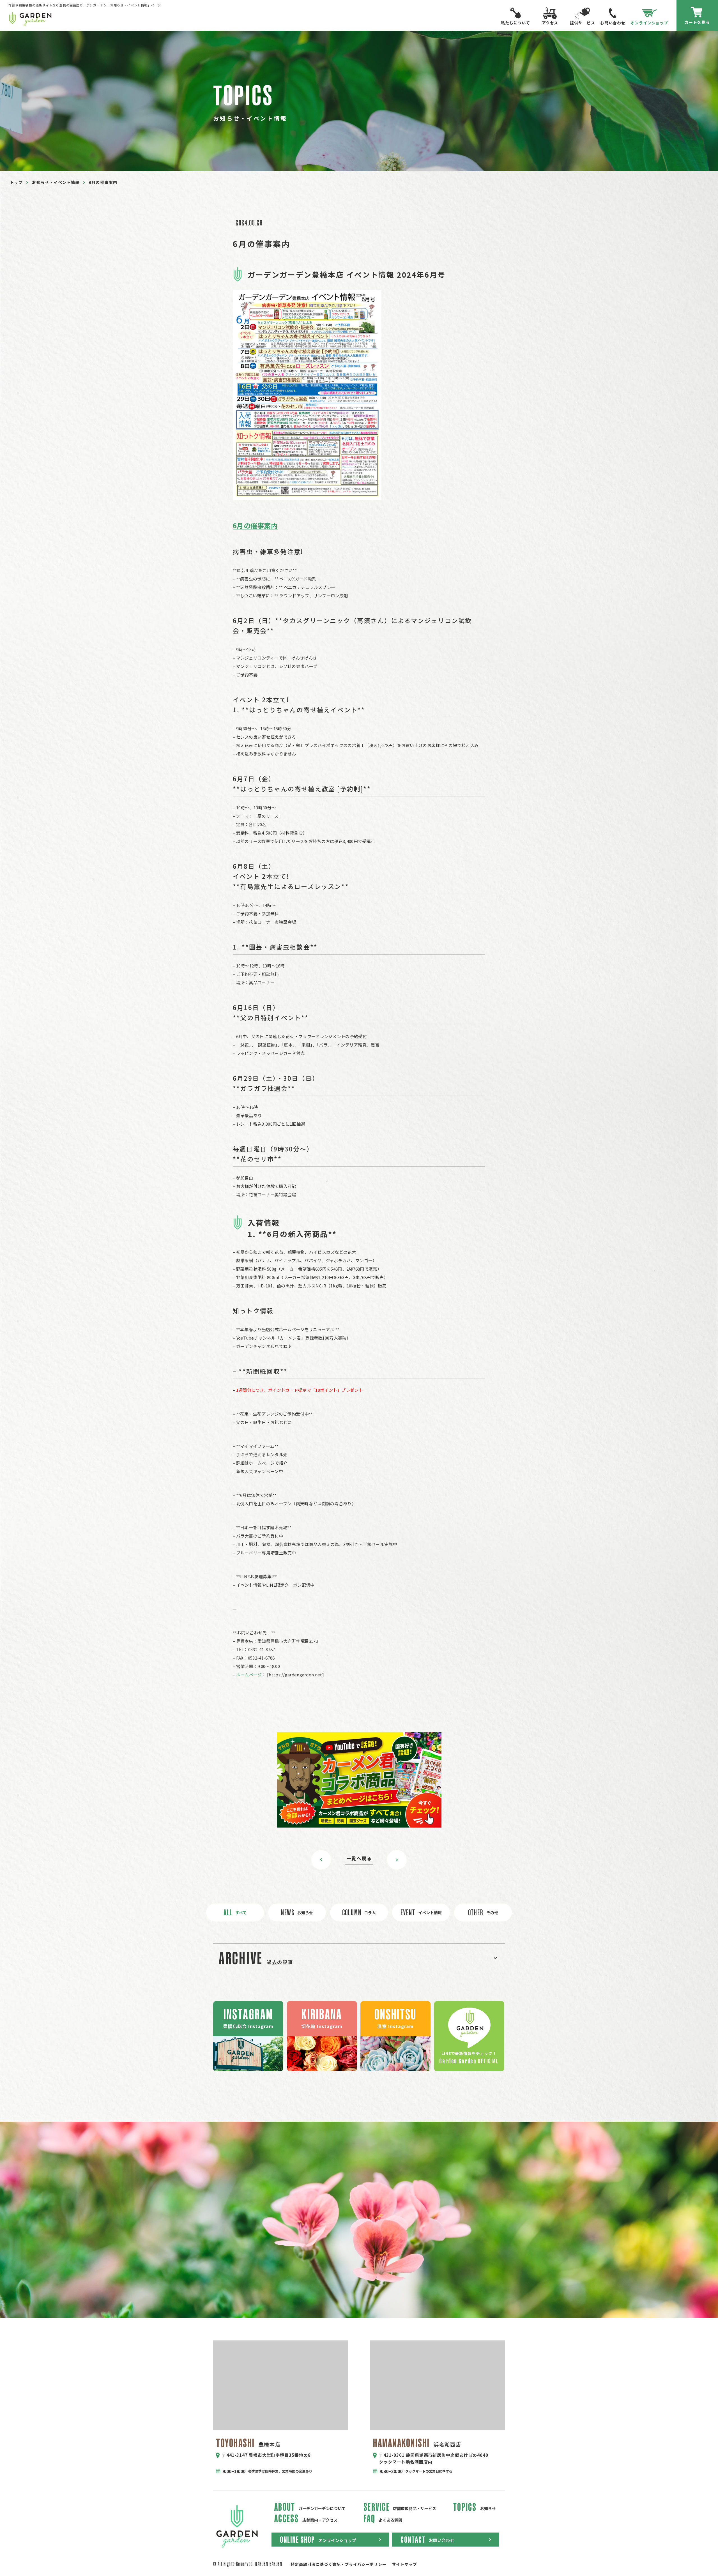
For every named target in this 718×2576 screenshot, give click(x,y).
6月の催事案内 (255, 525)
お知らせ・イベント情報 (56, 182)
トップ (16, 182)
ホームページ (249, 1675)
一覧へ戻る (359, 1858)
